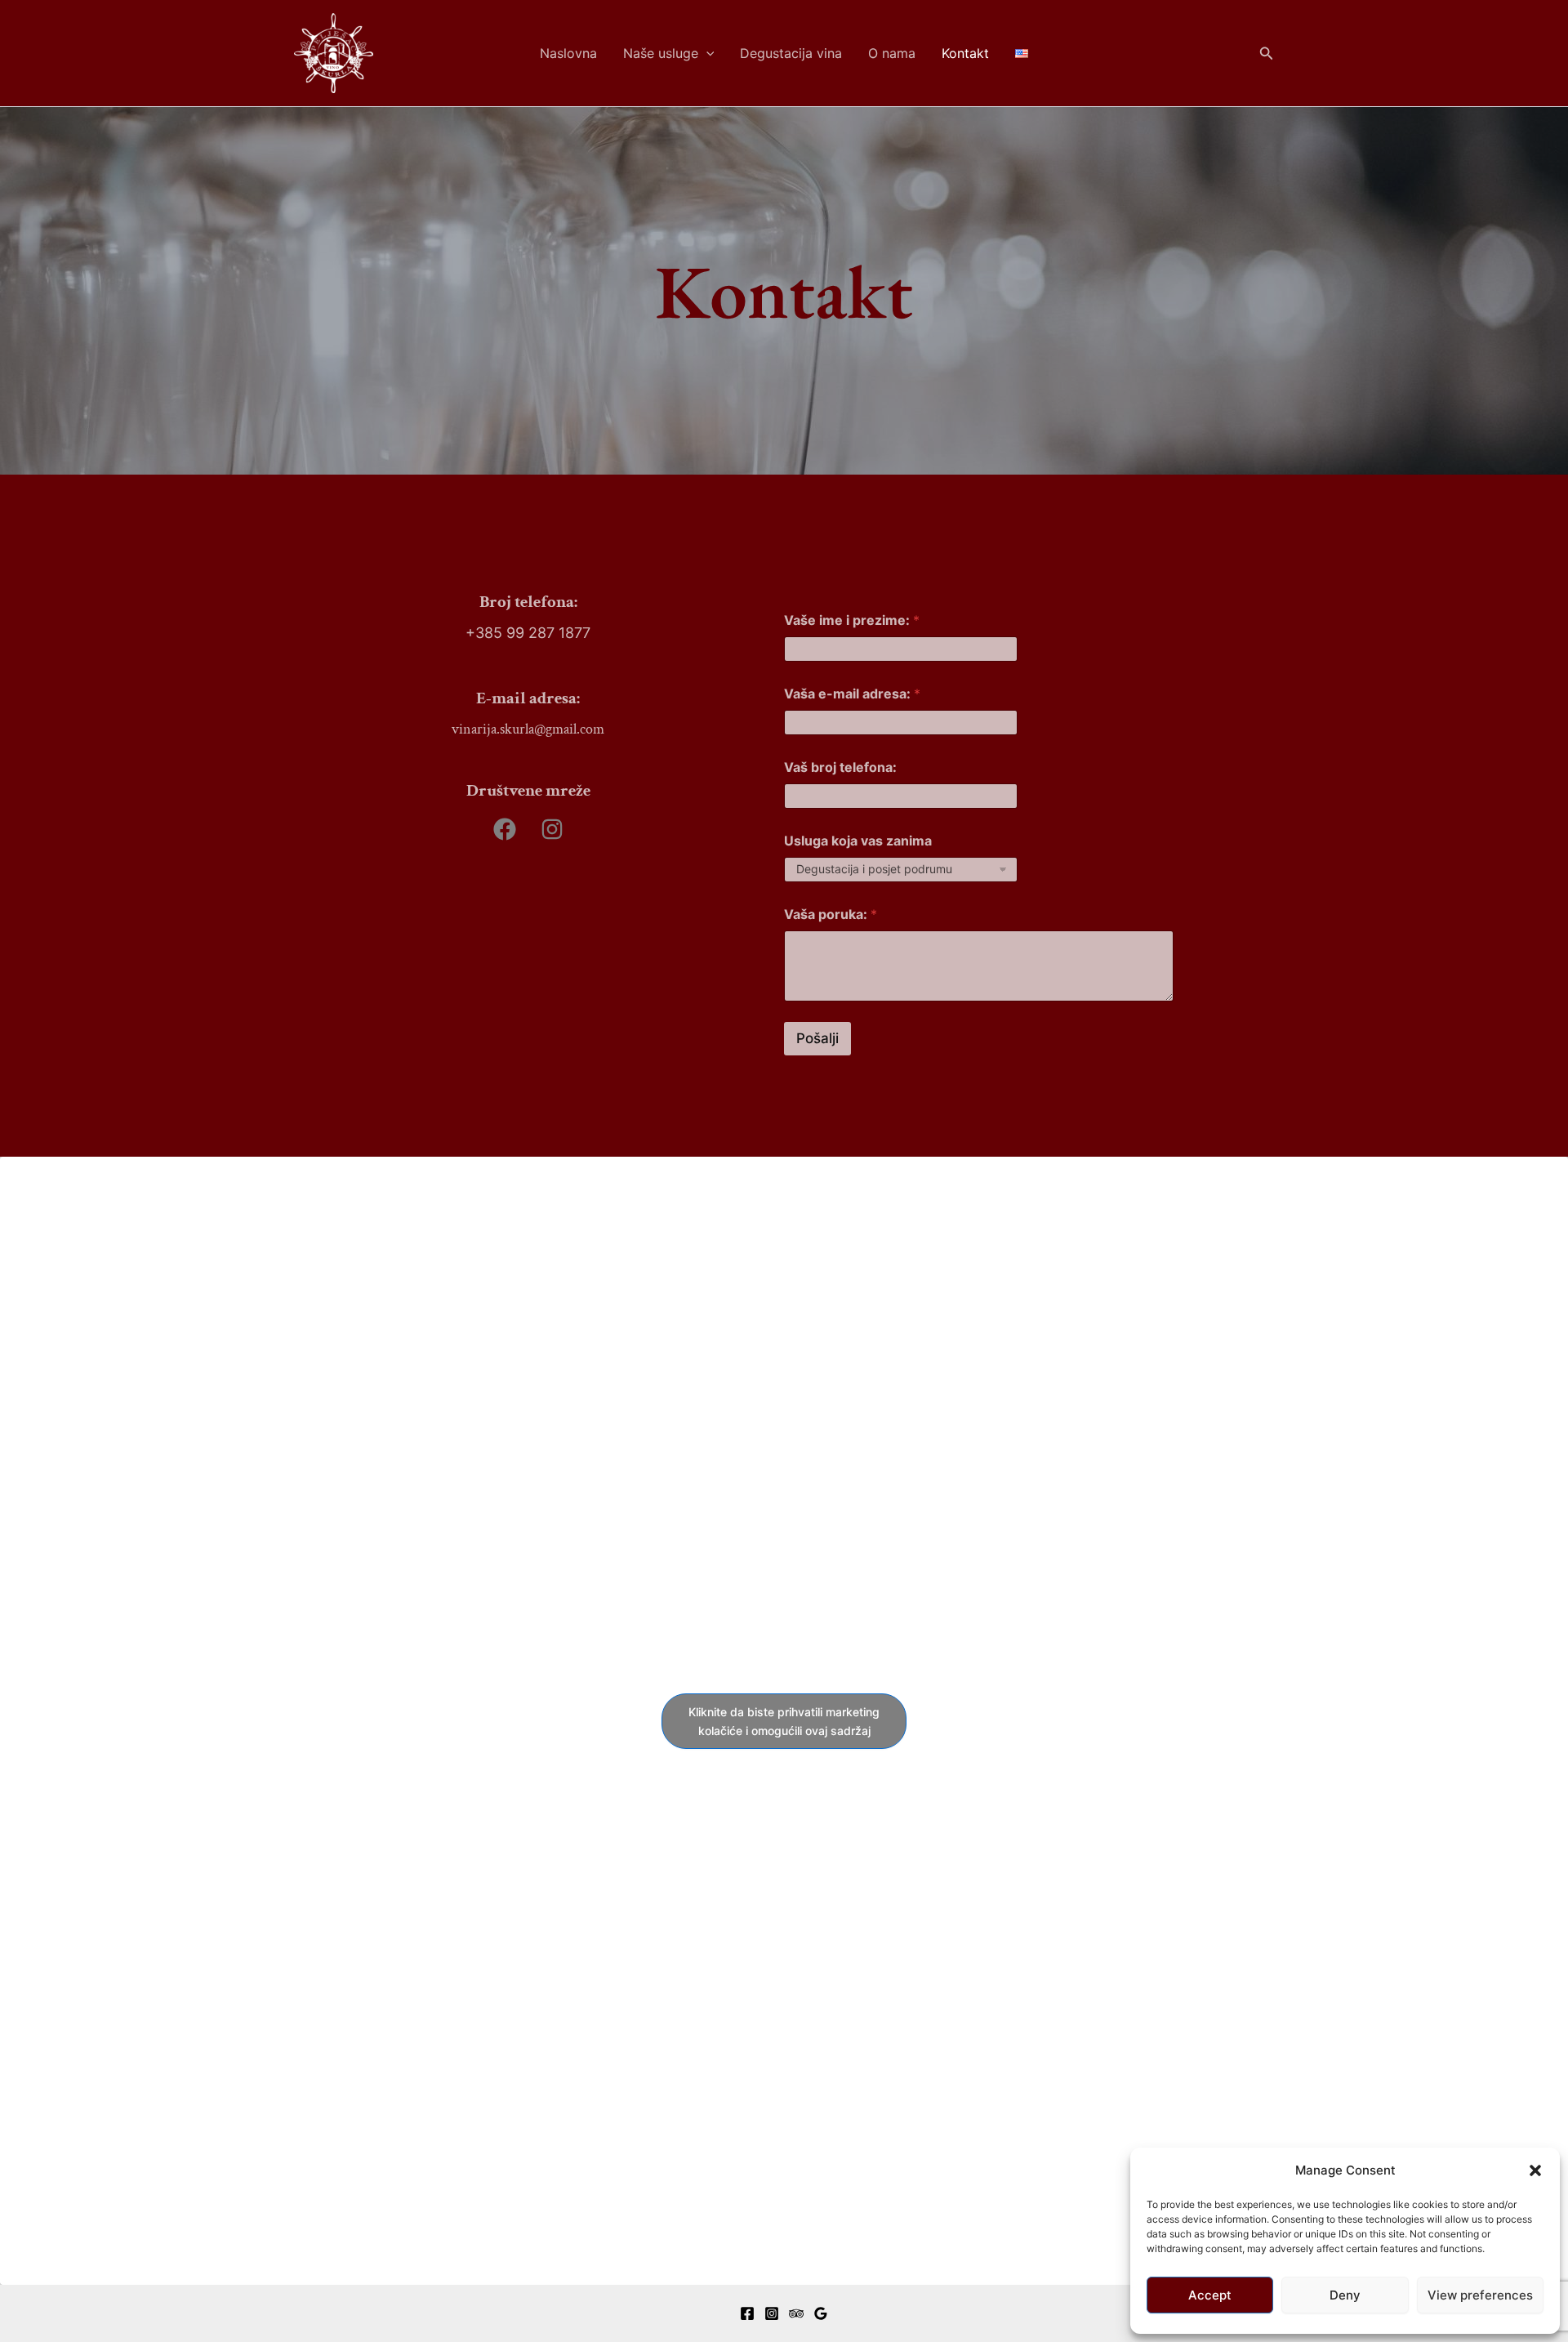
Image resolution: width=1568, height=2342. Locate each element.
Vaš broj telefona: (840, 767)
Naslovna (568, 53)
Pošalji (817, 1038)
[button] (1535, 2170)
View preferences (1480, 2295)
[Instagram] (772, 2313)
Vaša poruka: (831, 914)
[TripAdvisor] (796, 2313)
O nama (892, 53)
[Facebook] (747, 2313)
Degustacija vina (791, 53)
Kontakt (965, 53)
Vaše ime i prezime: (852, 620)
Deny (1345, 2295)
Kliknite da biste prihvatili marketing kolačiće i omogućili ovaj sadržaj (784, 1721)
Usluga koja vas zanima (858, 841)
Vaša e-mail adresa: (852, 694)
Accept (1210, 2295)
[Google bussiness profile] (821, 2313)
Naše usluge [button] (661, 53)
